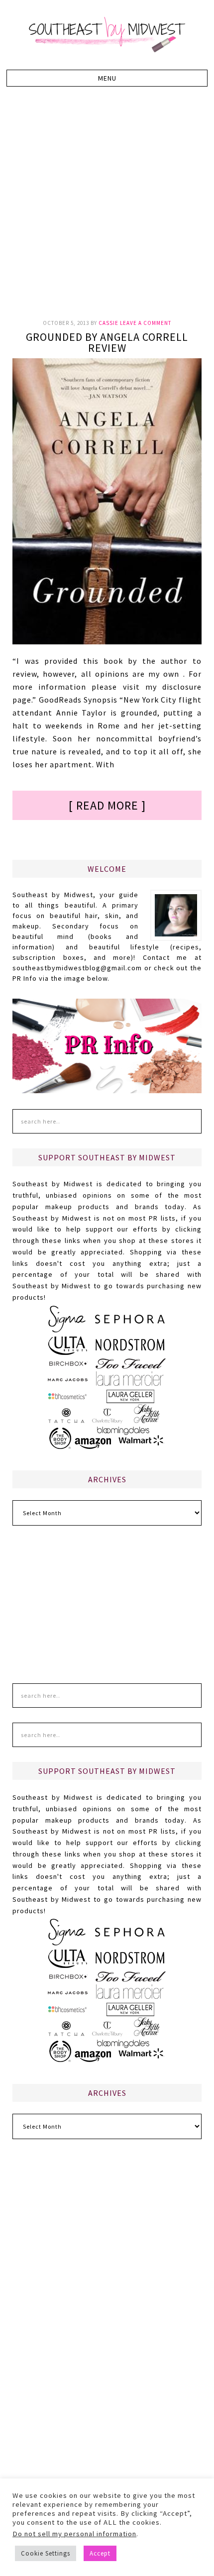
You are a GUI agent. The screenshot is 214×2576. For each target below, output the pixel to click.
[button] (107, 78)
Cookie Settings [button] (46, 2553)
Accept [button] (100, 2553)
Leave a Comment (146, 323)
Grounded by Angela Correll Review (107, 342)
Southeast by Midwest (107, 35)
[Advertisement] (107, 208)
